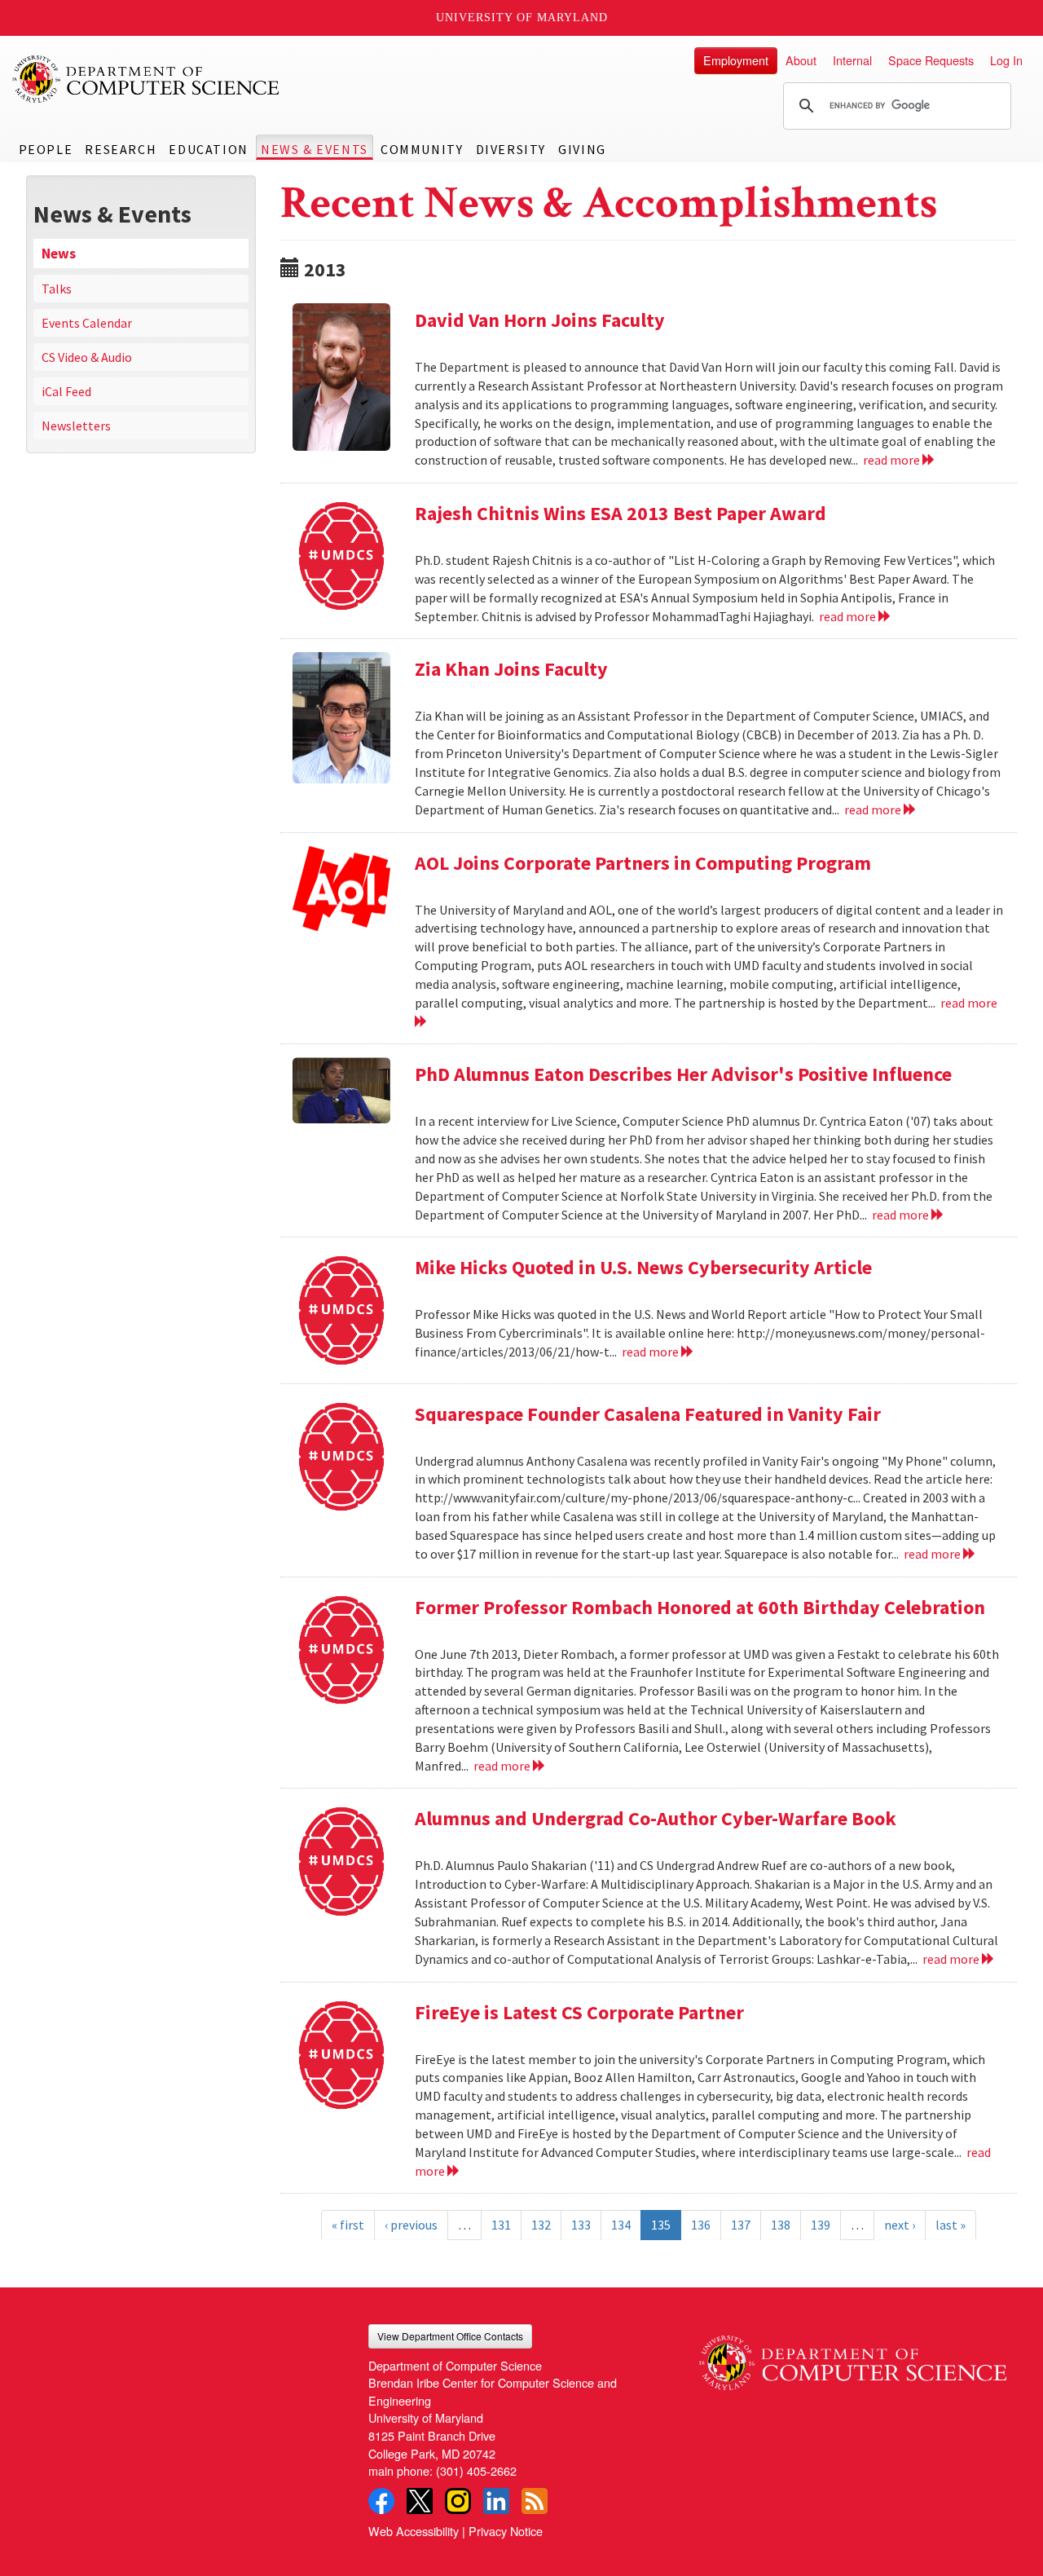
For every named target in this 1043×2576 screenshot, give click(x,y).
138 (781, 2225)
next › (900, 2225)
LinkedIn (496, 2501)
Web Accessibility (414, 2531)
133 (581, 2225)
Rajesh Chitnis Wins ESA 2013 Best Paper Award (621, 513)
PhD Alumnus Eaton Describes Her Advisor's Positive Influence (683, 1074)
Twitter (420, 2501)
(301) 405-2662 (476, 2470)
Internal (852, 60)
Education (208, 149)
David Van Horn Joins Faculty (540, 320)
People (46, 149)
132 (541, 2225)
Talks (57, 289)
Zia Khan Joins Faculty (511, 669)
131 (501, 2225)
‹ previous (411, 2225)
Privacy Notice (506, 2531)
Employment (736, 60)
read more (893, 460)
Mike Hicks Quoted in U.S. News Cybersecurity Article (643, 1267)
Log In (1006, 60)
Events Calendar (87, 323)
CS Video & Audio (87, 357)
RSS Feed (535, 2501)
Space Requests (931, 60)
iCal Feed (66, 391)
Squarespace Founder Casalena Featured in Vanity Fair (648, 1414)
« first (348, 2225)
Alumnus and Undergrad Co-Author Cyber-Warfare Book (656, 1818)
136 (701, 2225)
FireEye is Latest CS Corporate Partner (579, 2012)
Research (121, 149)
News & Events (315, 149)
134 (621, 2225)
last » (951, 2225)
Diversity (511, 149)
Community (422, 149)
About (801, 60)
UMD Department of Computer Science (147, 79)
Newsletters (76, 426)
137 (741, 2225)
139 (821, 2225)
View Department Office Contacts (450, 2336)
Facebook (381, 2501)
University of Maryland (522, 18)
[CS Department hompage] (853, 2357)
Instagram (458, 2501)
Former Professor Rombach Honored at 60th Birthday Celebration (700, 1607)
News (59, 254)
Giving (582, 149)
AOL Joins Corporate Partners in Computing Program (643, 863)
